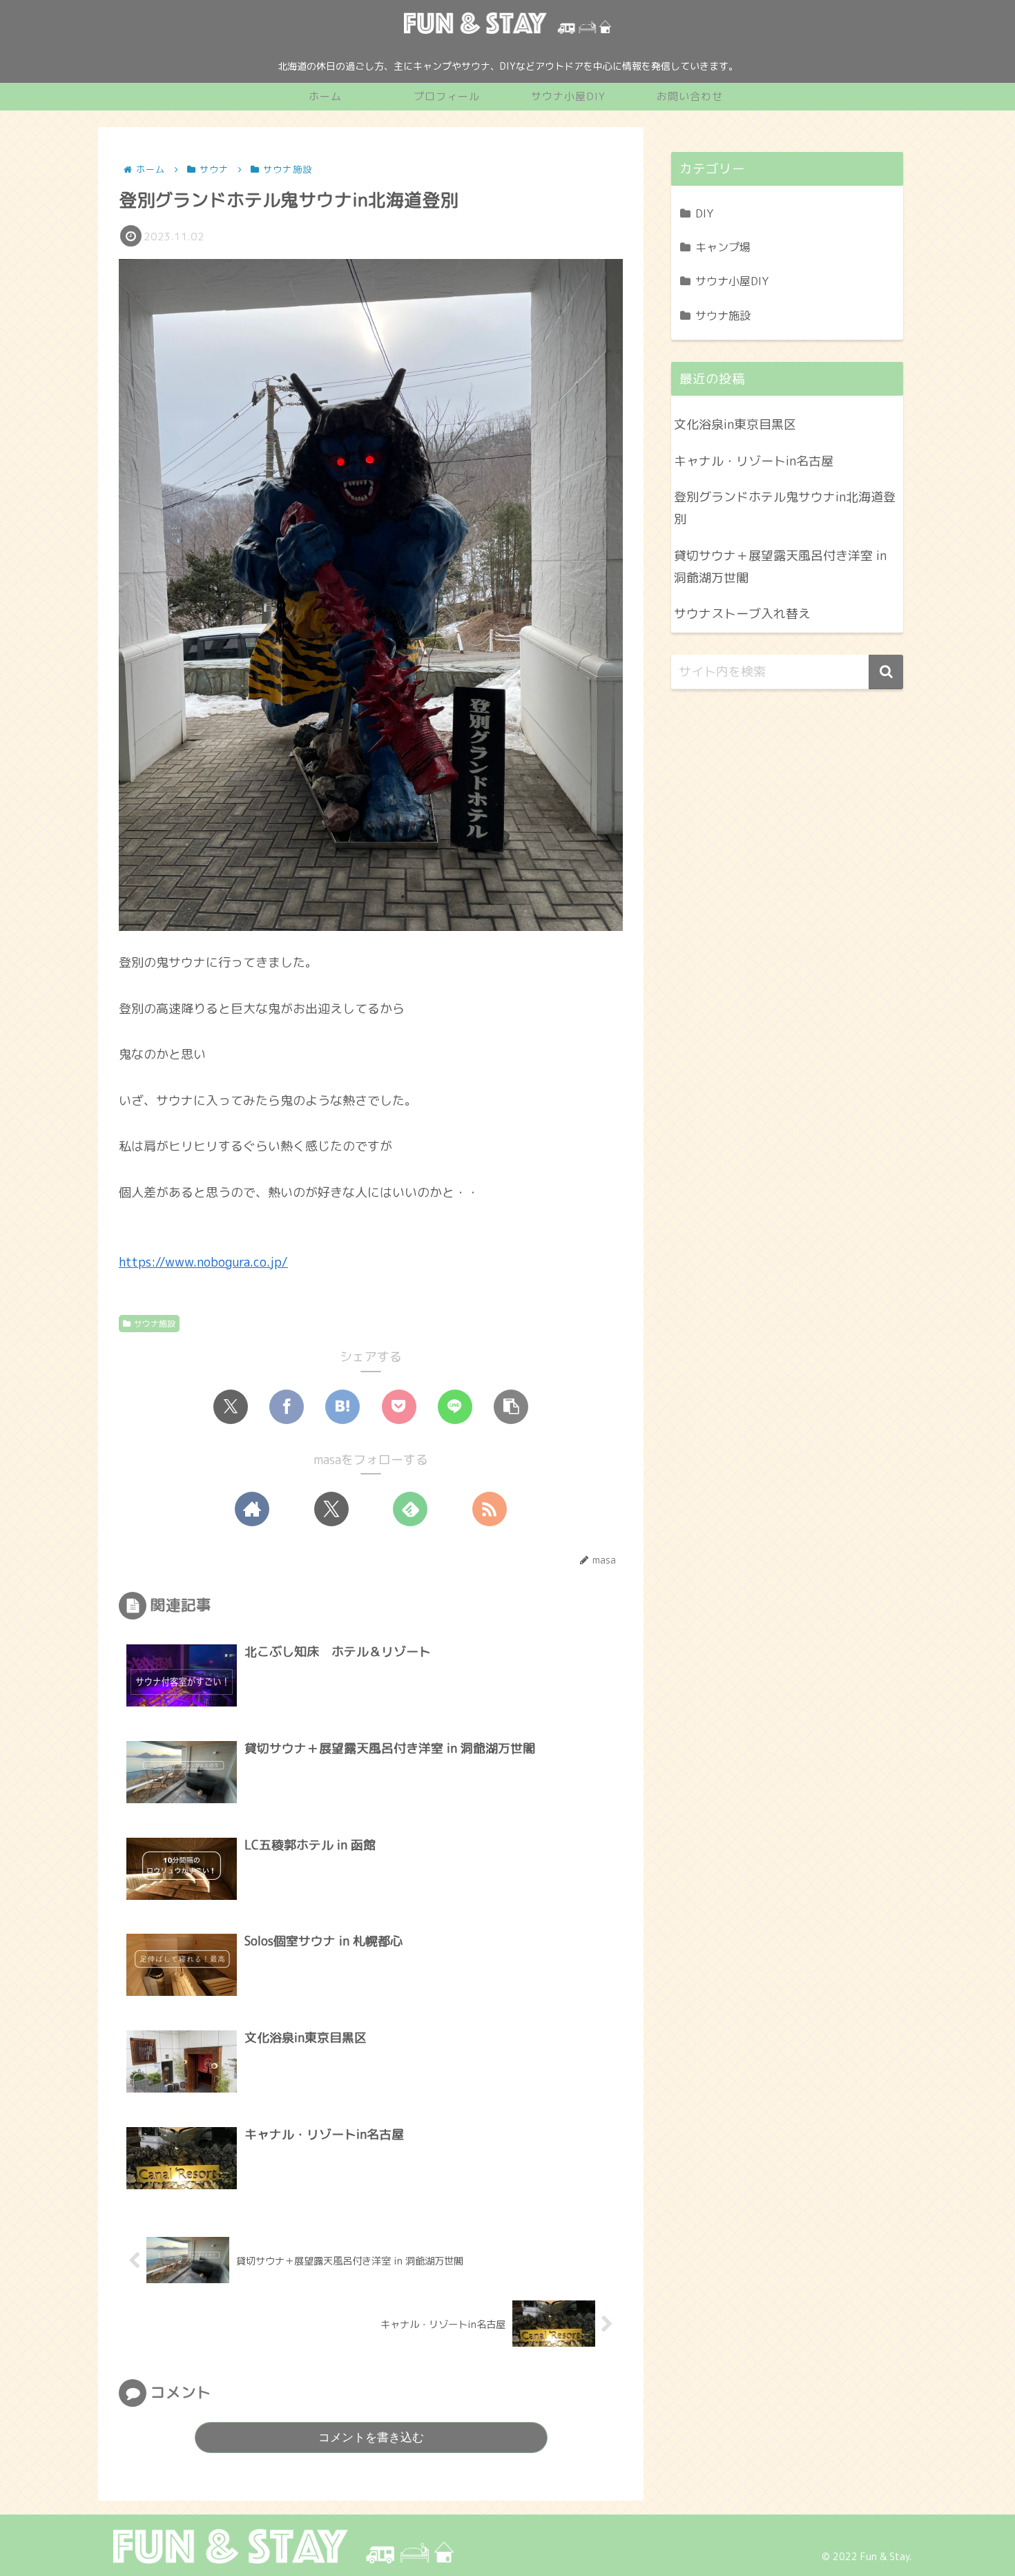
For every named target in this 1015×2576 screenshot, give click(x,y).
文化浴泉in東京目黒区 (735, 424)
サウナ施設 (155, 1324)
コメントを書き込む (371, 2438)
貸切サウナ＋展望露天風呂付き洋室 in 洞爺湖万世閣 (780, 567)
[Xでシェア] (231, 1407)
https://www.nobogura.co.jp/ (203, 1262)
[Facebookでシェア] (287, 1407)
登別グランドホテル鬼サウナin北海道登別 (785, 508)
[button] (511, 1407)
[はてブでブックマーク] (342, 1407)
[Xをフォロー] (331, 1509)
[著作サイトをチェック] (252, 1509)
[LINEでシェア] (455, 1407)
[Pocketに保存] (399, 1407)
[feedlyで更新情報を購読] (410, 1509)
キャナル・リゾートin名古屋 (754, 461)
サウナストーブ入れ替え (742, 614)
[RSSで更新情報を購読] (490, 1509)
